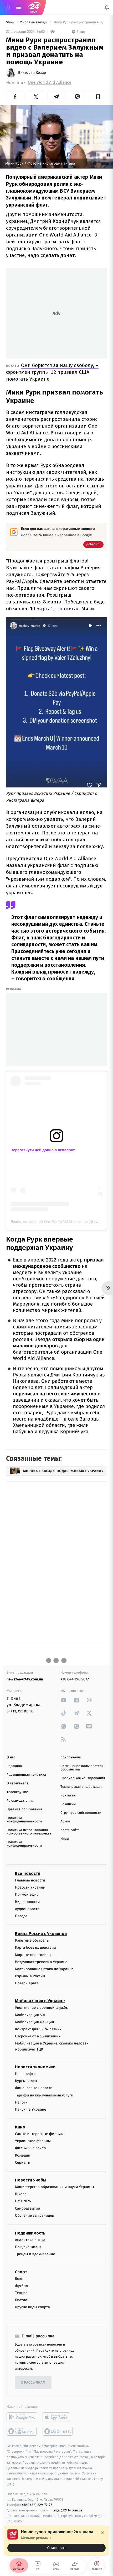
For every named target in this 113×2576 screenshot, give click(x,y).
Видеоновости (27, 1902)
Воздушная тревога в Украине (41, 1962)
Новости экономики (35, 2067)
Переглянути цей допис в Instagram (43, 1150)
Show (11, 22)
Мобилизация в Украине (40, 2001)
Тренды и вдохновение (35, 2254)
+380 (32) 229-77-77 (37, 2505)
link (64, 1700)
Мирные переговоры (33, 1955)
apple (58, 2417)
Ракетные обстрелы (32, 1940)
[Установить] (56, 2541)
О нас (11, 1757)
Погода (21, 1916)
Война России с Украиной (41, 1934)
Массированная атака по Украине (44, 1969)
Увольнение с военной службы (42, 2008)
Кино (20, 2127)
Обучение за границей (35, 2215)
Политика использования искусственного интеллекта (29, 1832)
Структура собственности (81, 1813)
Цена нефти (25, 2074)
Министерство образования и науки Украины (55, 2187)
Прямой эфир (27, 1894)
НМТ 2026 (23, 2201)
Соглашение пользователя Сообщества (82, 1768)
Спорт (21, 2272)
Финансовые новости (34, 2088)
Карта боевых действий (35, 1947)
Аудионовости (27, 1909)
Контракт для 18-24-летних (38, 2029)
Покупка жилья (28, 2247)
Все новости (28, 1873)
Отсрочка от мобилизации (38, 2036)
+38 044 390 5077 (75, 1679)
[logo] (34, 7)
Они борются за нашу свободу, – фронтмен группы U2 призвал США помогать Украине (52, 372)
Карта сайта (70, 1830)
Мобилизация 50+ (30, 2015)
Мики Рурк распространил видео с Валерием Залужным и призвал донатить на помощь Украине (80, 22)
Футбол (21, 2286)
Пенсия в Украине (31, 2109)
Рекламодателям (20, 1801)
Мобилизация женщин (35, 2022)
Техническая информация (81, 1787)
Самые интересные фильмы (39, 2134)
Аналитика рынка (30, 2240)
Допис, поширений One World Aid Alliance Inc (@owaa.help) (61, 1222)
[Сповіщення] (107, 7)
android (22, 2417)
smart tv (22, 2431)
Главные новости (30, 1880)
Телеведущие (17, 1792)
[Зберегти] (98, 97)
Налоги (21, 2102)
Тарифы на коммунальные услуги (44, 2095)
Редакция (14, 1766)
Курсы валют (26, 2081)
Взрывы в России (30, 1976)
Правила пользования (25, 1809)
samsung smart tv (58, 2431)
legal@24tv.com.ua (68, 2510)
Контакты (68, 1796)
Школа (21, 2194)
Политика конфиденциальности (24, 1820)
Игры (65, 1839)
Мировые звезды (34, 22)
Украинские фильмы (33, 2141)
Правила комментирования (83, 1778)
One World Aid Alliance (50, 83)
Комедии (23, 2155)
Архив (65, 1821)
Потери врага (27, 1983)
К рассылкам (33, 2383)
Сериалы (23, 2162)
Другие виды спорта (32, 2307)
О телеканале (17, 1783)
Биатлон (22, 2300)
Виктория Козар (32, 73)
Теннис (21, 2293)
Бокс (19, 2279)
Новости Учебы (31, 2180)
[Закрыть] (102, 2532)
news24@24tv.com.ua (25, 1679)
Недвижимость (30, 2233)
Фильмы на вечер (30, 2148)
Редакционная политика (26, 1775)
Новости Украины (30, 1887)
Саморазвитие (27, 2208)
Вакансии (68, 1804)
